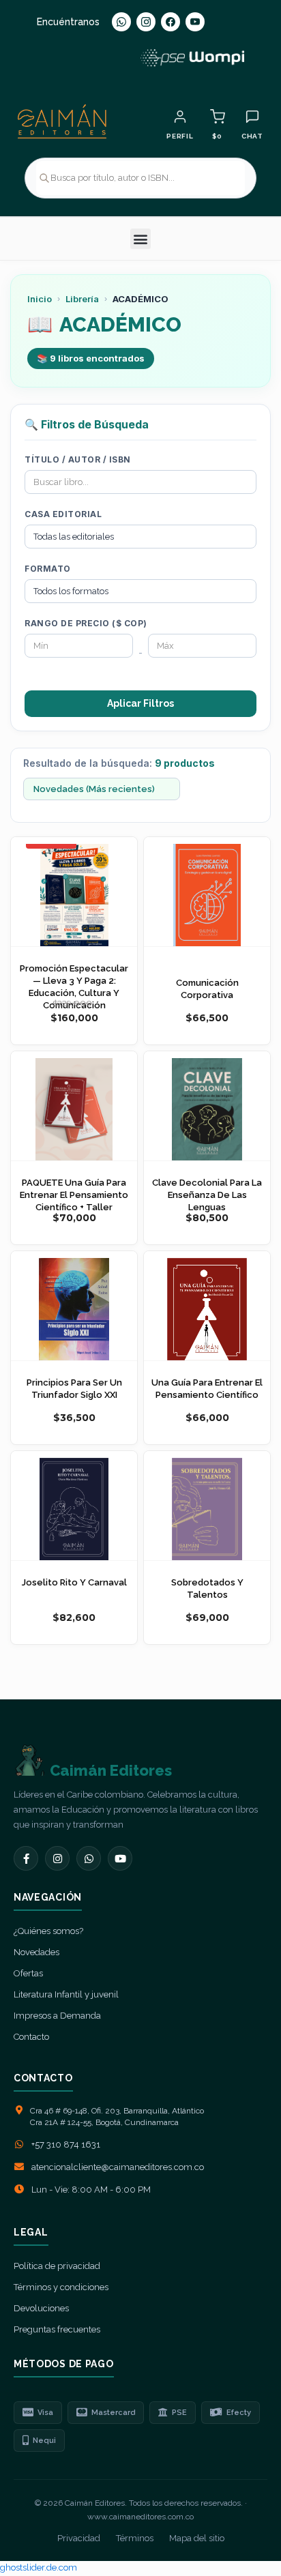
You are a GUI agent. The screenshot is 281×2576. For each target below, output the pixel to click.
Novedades (36, 1952)
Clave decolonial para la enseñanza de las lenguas (207, 1195)
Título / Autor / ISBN (78, 459)
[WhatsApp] (121, 22)
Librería (82, 299)
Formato (48, 569)
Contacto (31, 2037)
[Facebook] (171, 22)
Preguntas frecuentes (57, 2329)
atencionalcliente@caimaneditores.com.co (118, 2167)
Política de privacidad (57, 2266)
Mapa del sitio (197, 2538)
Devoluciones (41, 2308)
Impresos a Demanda (57, 2016)
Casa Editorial (63, 514)
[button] (140, 239)
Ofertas (28, 1973)
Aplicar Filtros (140, 703)
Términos (135, 2538)
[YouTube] (195, 22)
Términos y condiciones (61, 2287)
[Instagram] (146, 22)
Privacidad (79, 2538)
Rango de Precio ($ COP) (86, 623)
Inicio (40, 299)
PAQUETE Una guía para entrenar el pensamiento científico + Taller (74, 1195)
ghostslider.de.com (39, 2567)
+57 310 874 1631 (66, 2145)
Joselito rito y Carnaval (74, 1582)
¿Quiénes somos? (48, 1931)
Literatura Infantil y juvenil (66, 1994)
